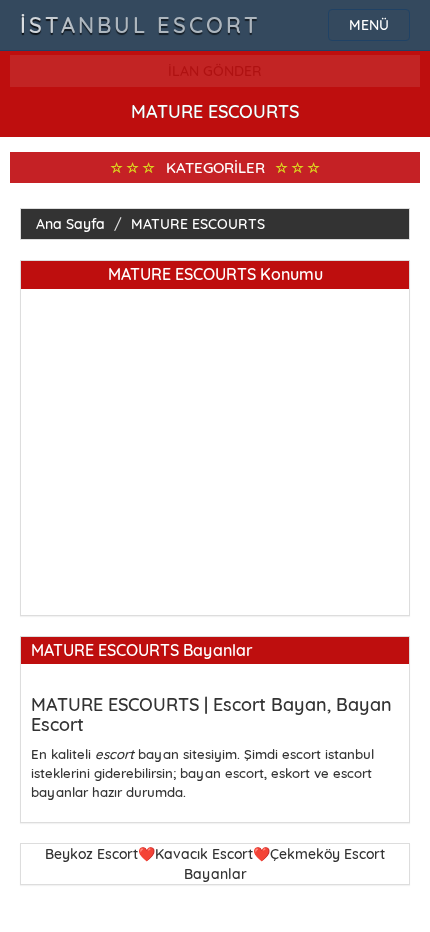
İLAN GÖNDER (215, 71)
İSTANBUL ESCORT (140, 25)
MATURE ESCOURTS (198, 224)
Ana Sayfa (70, 224)
